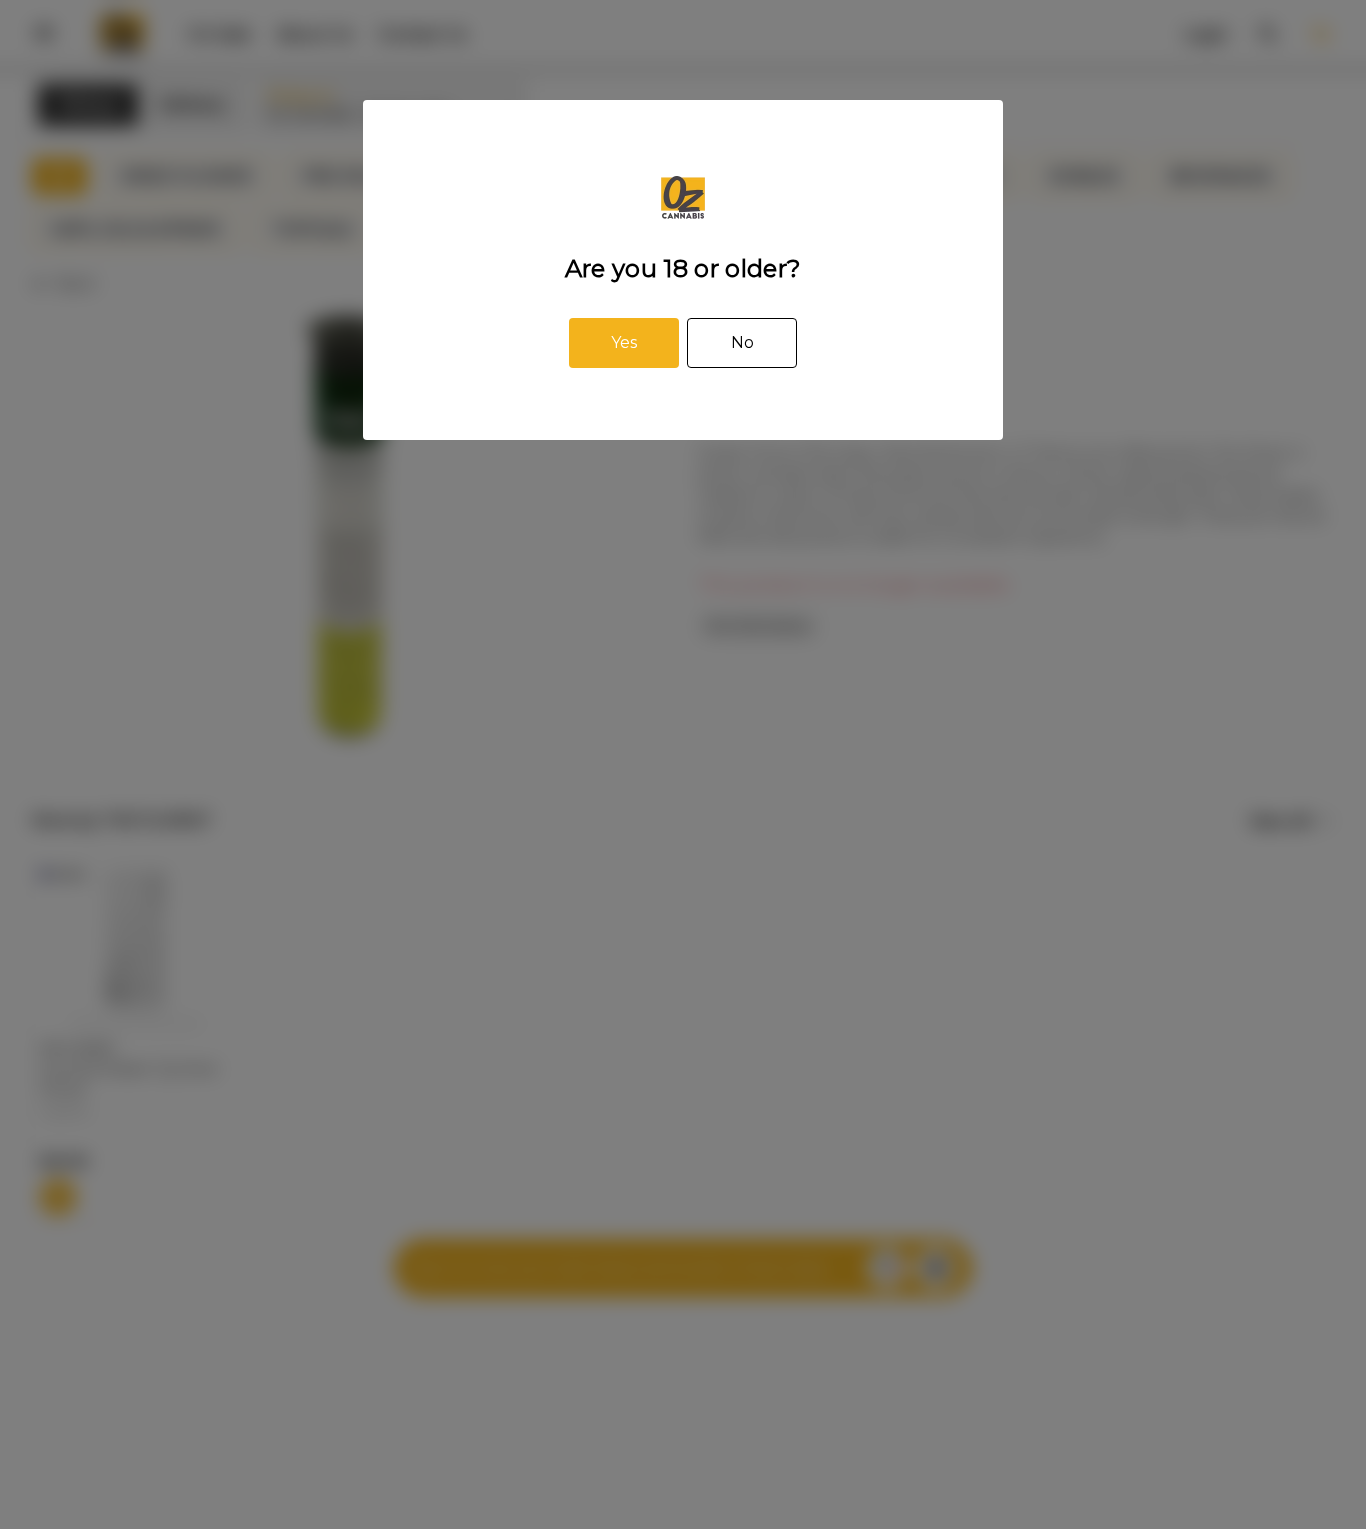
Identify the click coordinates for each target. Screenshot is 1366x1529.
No (742, 342)
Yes (624, 342)
